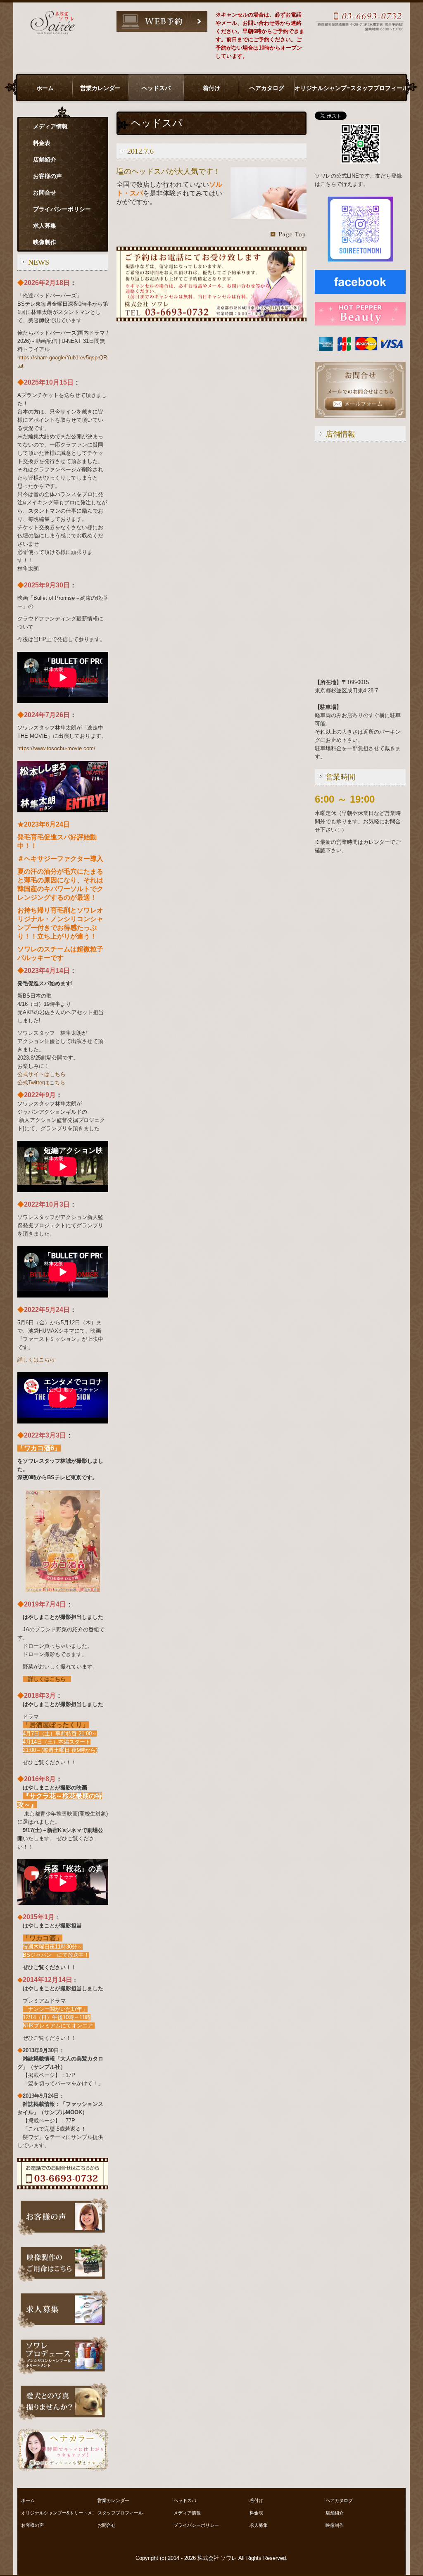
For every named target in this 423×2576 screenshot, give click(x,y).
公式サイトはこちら (42, 1074)
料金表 (42, 143)
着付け (211, 88)
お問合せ (45, 192)
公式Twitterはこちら (41, 1082)
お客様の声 (48, 176)
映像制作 (45, 242)
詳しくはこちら (36, 1360)
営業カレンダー (100, 88)
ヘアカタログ (267, 88)
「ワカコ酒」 (43, 1938)
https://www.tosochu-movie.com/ (56, 748)
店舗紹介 (45, 159)
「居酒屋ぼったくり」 (56, 1725)
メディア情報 (50, 126)
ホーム (45, 88)
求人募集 (45, 226)
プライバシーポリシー (62, 209)
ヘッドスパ (156, 88)
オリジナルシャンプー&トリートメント (322, 88)
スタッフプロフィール (378, 88)
